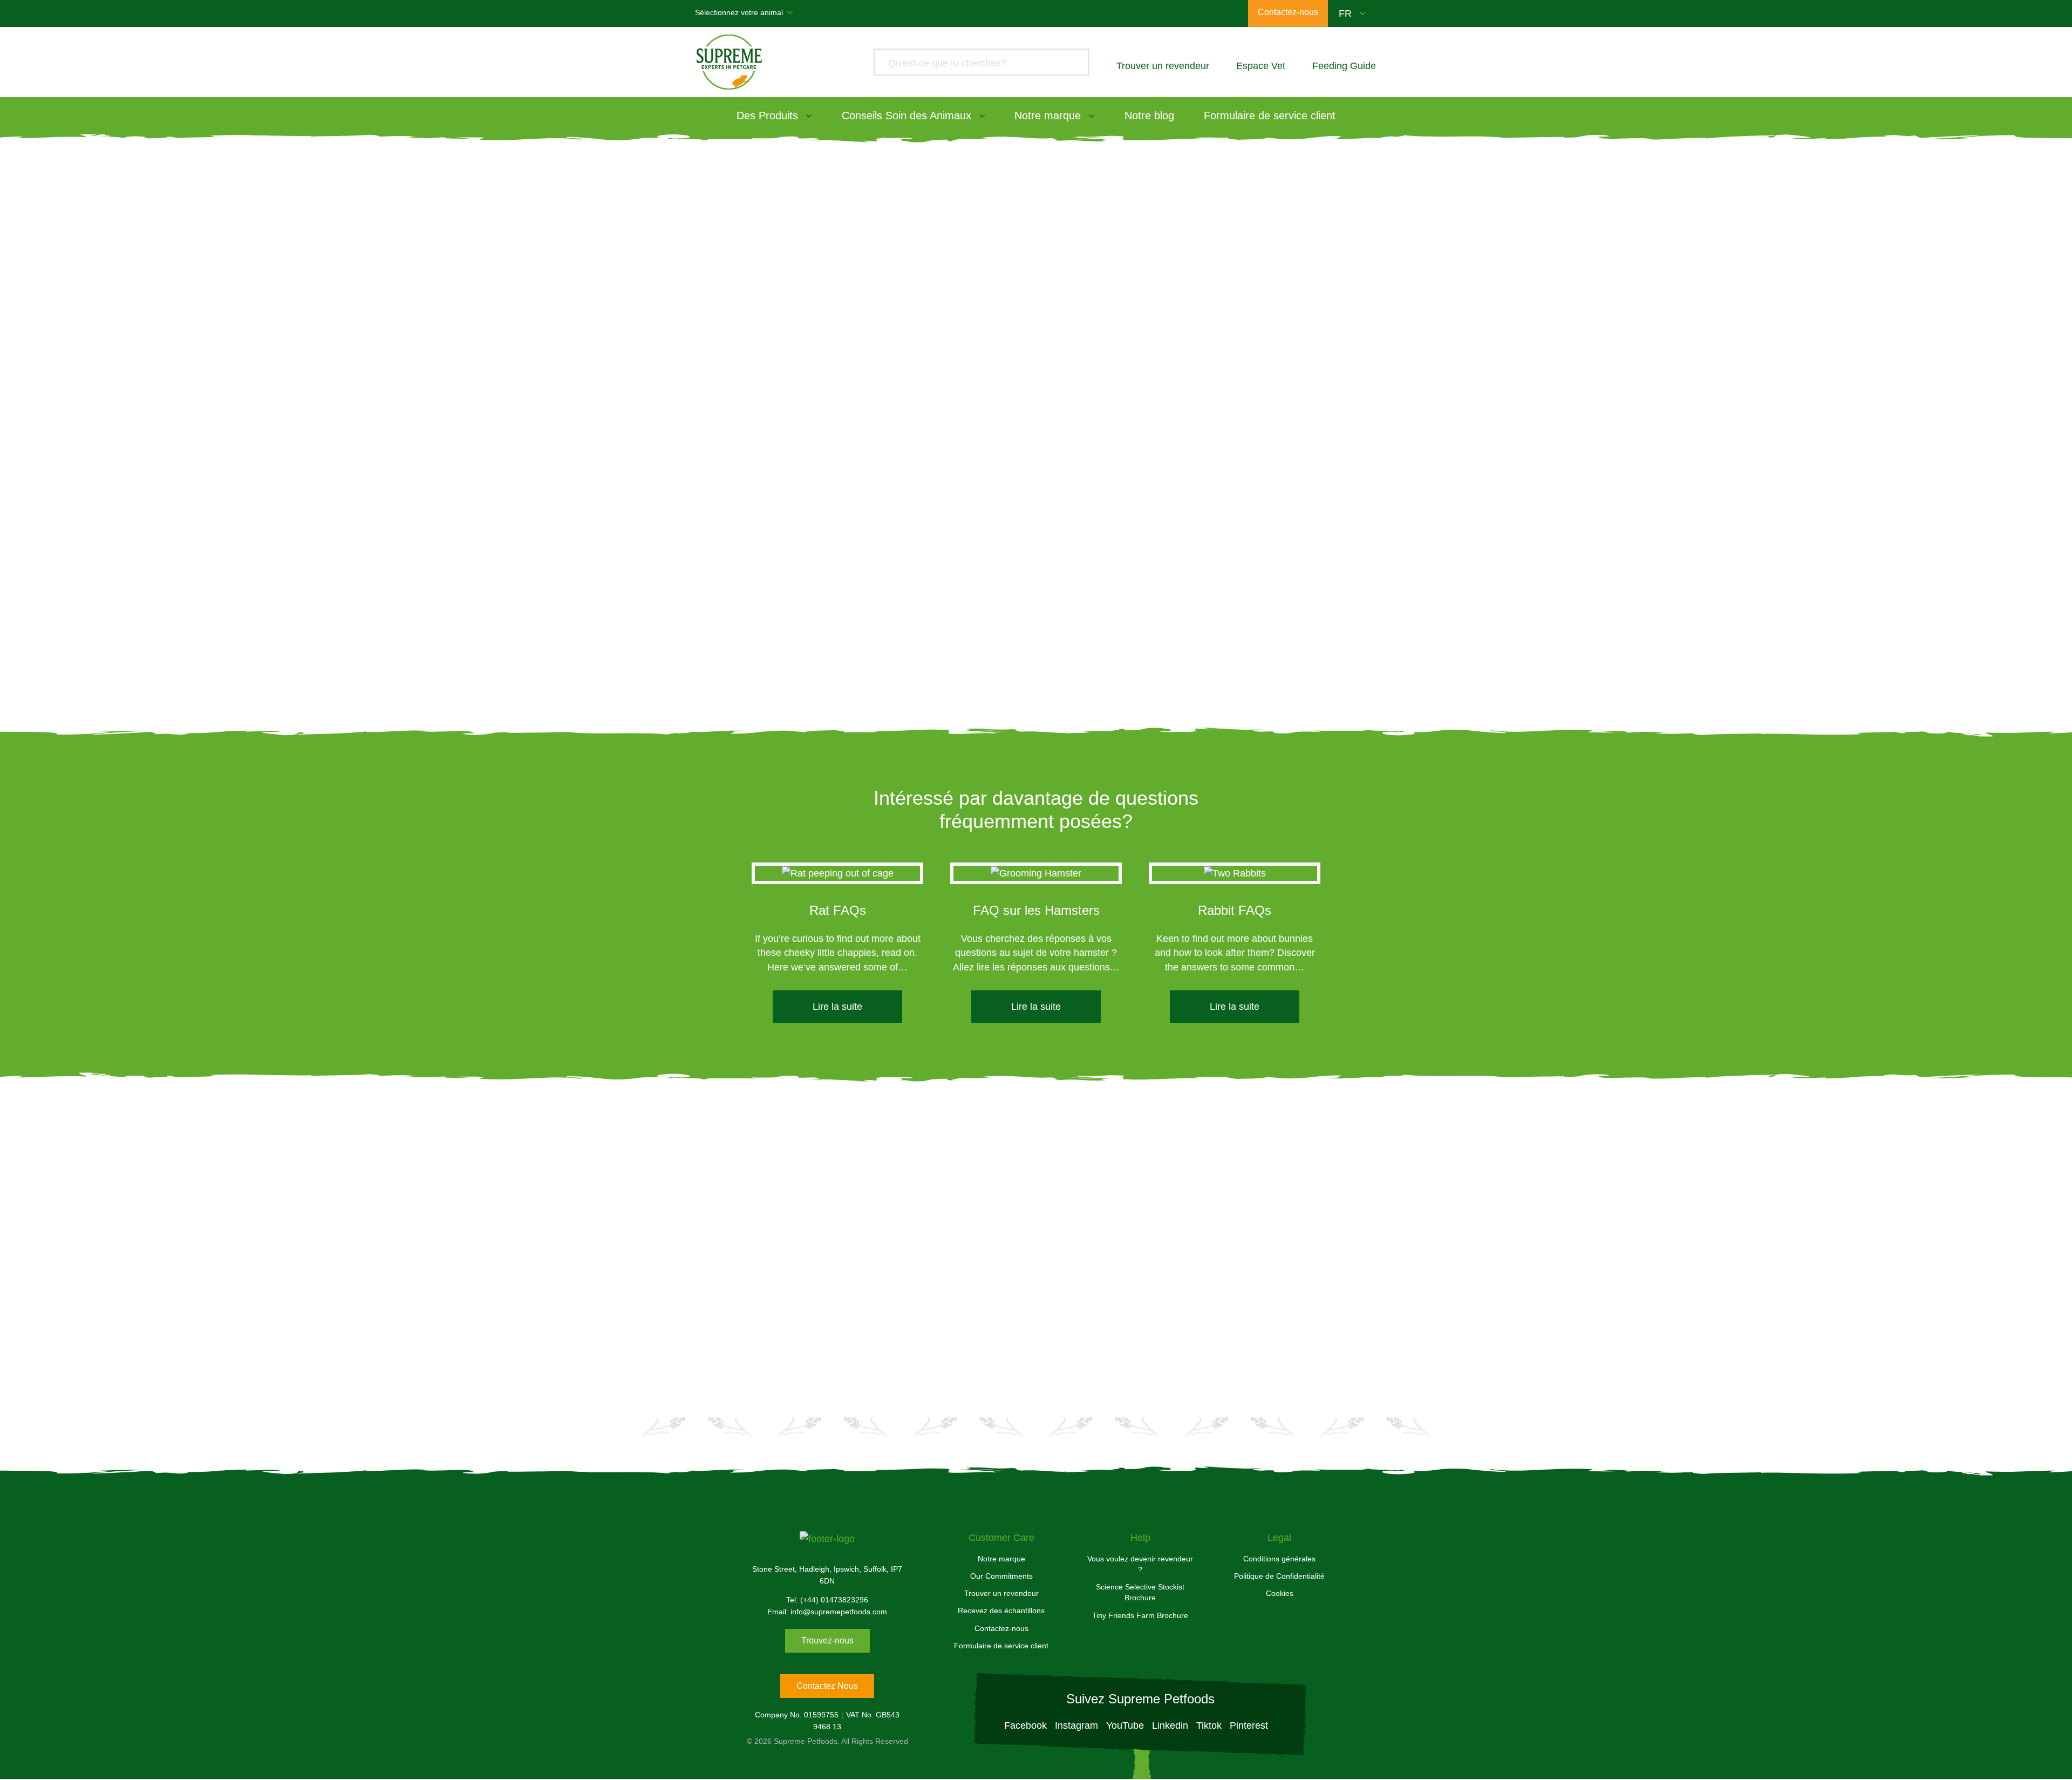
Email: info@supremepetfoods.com (827, 1612)
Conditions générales (1279, 1559)
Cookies (1280, 1593)
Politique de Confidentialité (1279, 1576)
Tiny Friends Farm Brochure (1140, 1615)
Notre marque (1048, 116)
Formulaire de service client (1270, 116)
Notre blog (1149, 116)
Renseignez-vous (1141, 1310)
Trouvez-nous (827, 1640)
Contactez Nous (827, 1686)
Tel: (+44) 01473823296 (827, 1600)
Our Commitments (1001, 1576)
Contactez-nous (1001, 1628)
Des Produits (767, 116)
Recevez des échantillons (1001, 1611)
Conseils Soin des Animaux (906, 116)
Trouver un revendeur (1001, 1593)
